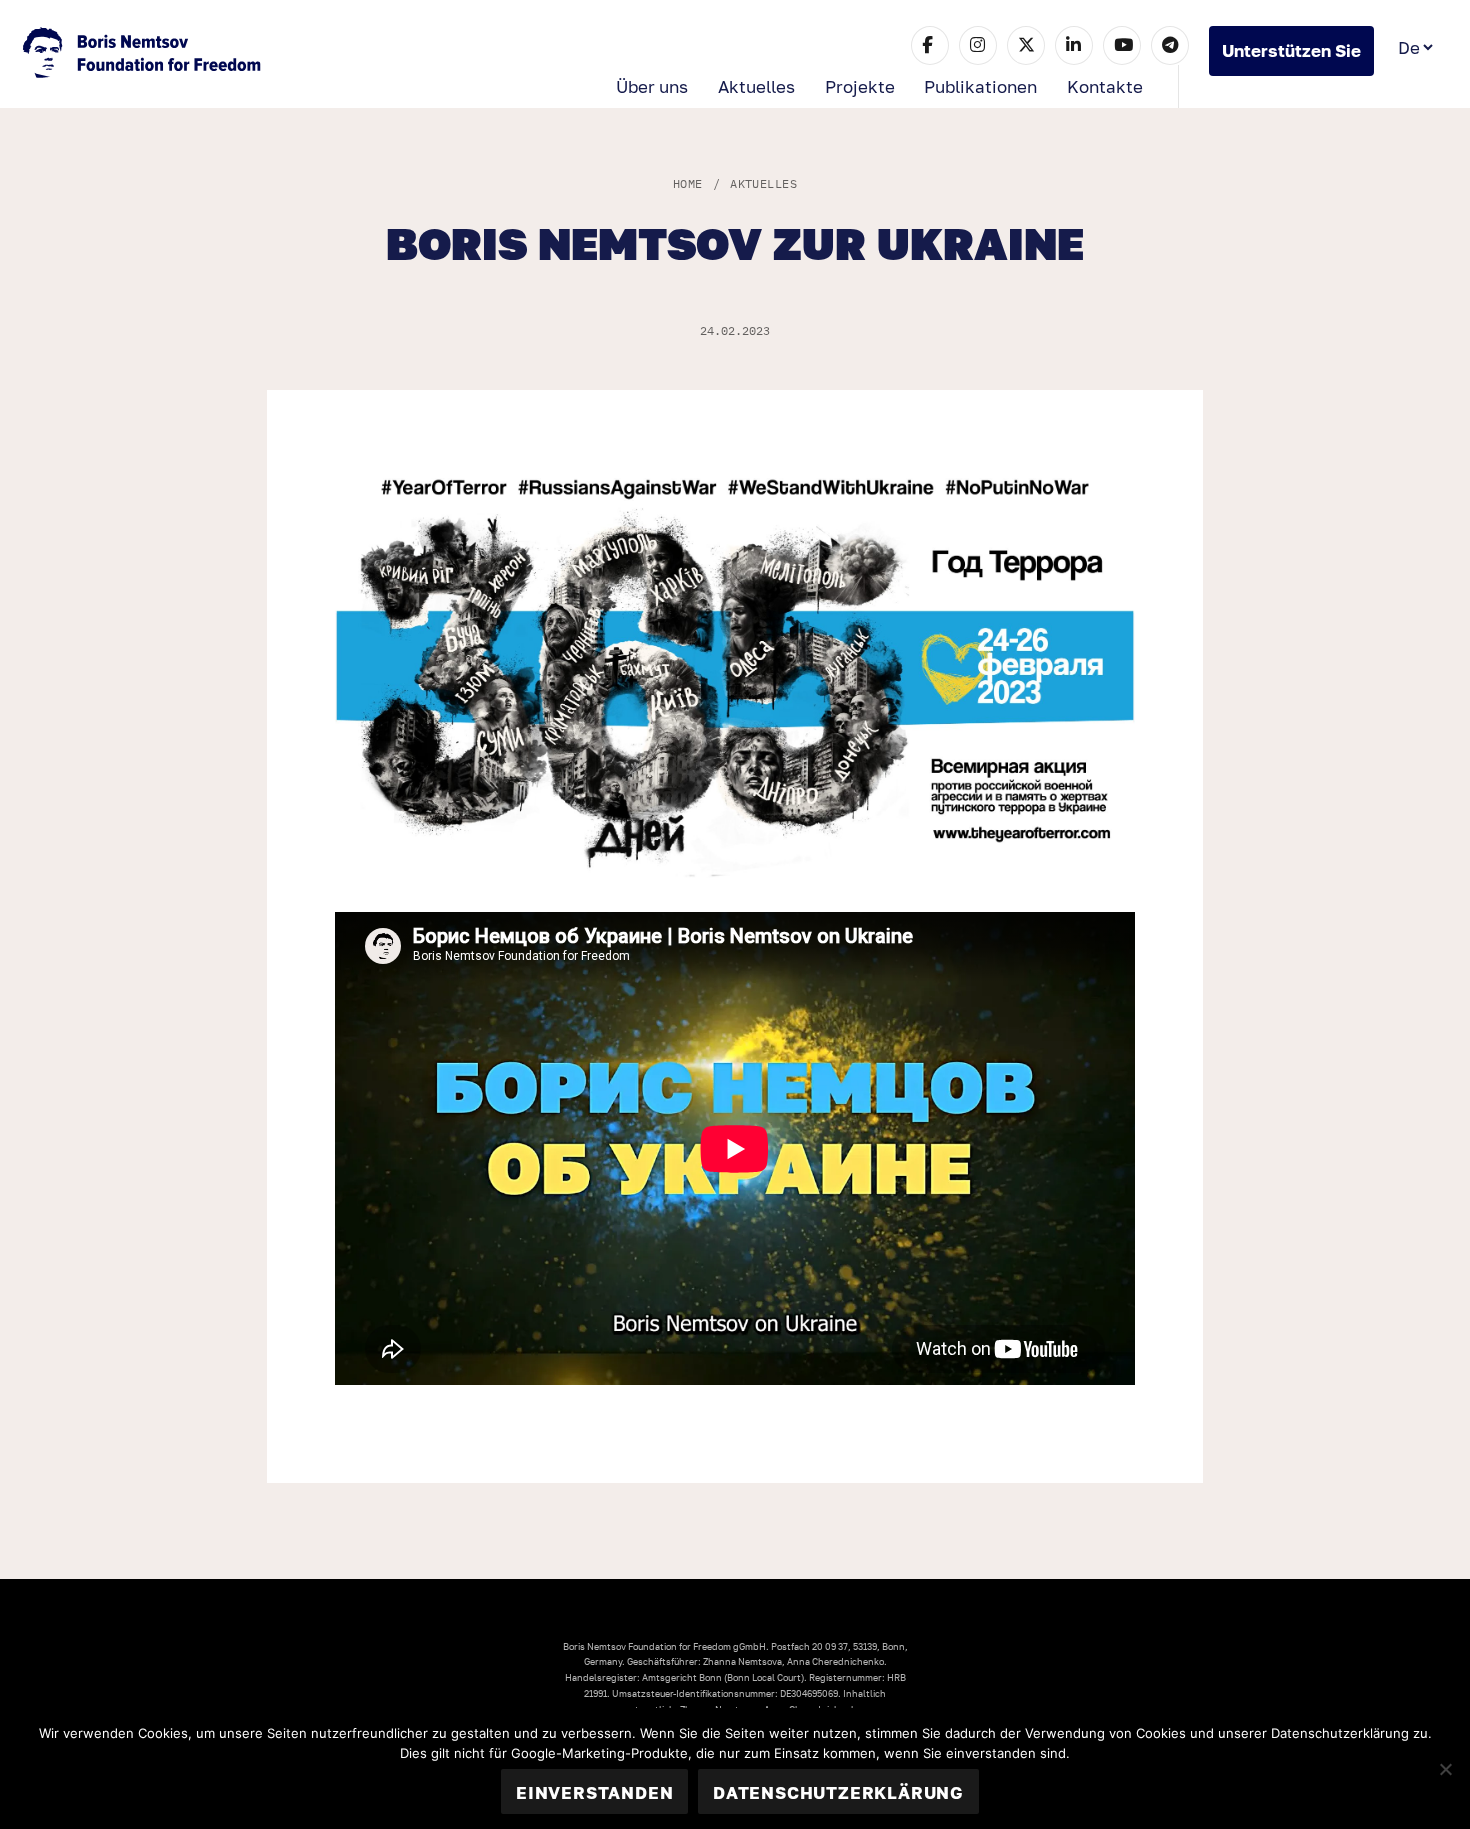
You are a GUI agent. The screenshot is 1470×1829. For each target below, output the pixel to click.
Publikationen (980, 86)
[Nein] (1445, 1769)
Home (688, 183)
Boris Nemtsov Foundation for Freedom (144, 55)
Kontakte (1105, 86)
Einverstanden (594, 1792)
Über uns (652, 86)
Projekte (860, 86)
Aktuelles (756, 86)
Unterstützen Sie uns (1291, 58)
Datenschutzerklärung (838, 1792)
